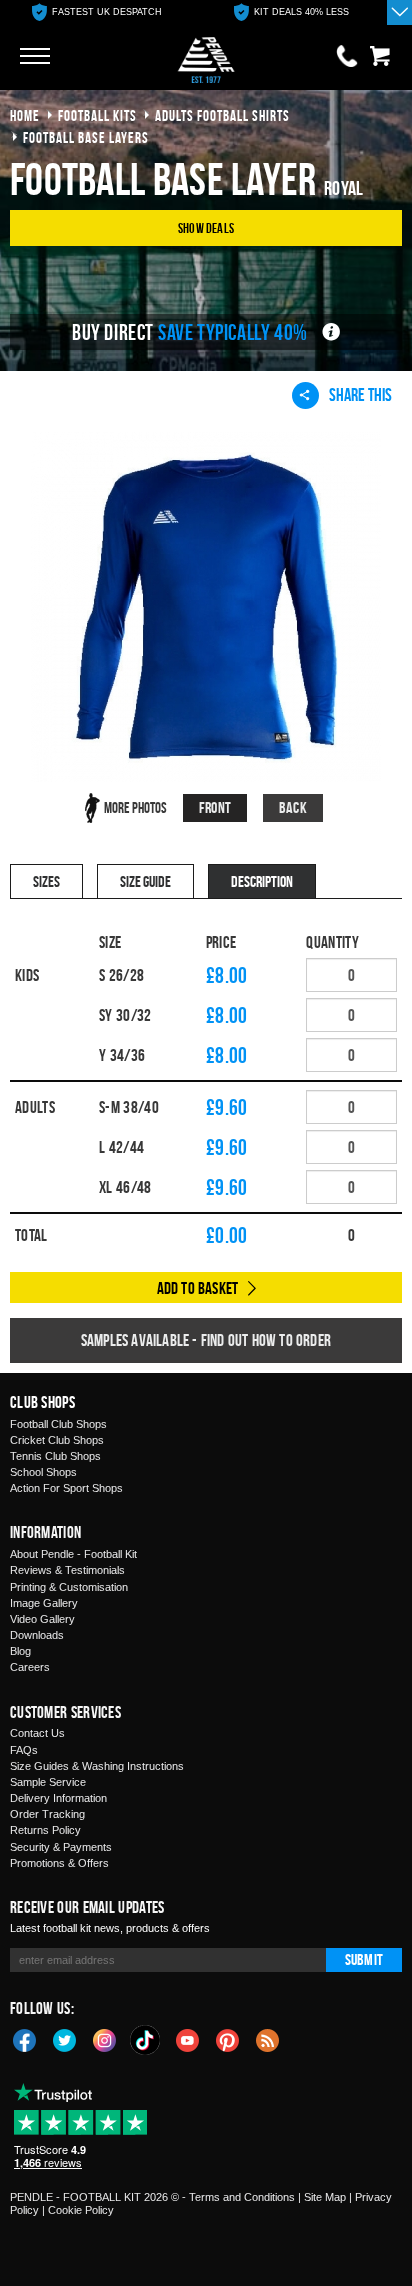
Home (25, 115)
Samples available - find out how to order (206, 1340)
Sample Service (48, 1782)
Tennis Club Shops (55, 1456)
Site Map (325, 2197)
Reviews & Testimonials (67, 1570)
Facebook (25, 2039)
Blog (20, 1651)
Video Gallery (42, 1619)
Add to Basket (198, 1288)
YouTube (188, 2039)
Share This (360, 394)
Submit (364, 1959)
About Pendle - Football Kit (73, 1554)
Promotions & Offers (59, 1863)
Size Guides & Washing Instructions (97, 1766)
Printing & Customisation (69, 1587)
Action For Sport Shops (66, 1488)
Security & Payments (61, 1847)
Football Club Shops (58, 1424)
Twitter (65, 2039)
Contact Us (37, 1733)
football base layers (86, 137)
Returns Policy (45, 1830)
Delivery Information (58, 1798)
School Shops (43, 1472)
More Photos (135, 807)
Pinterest (228, 2039)
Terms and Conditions (242, 2197)
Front (215, 807)
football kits (97, 115)
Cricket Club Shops (57, 1440)
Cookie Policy (81, 2210)
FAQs (24, 1750)
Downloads (37, 1635)
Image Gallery (44, 1603)
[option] (97, 12)
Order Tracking (47, 1814)
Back (293, 807)
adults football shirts (222, 115)
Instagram (105, 2039)
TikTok (146, 2040)
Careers (30, 1667)
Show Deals (206, 227)
